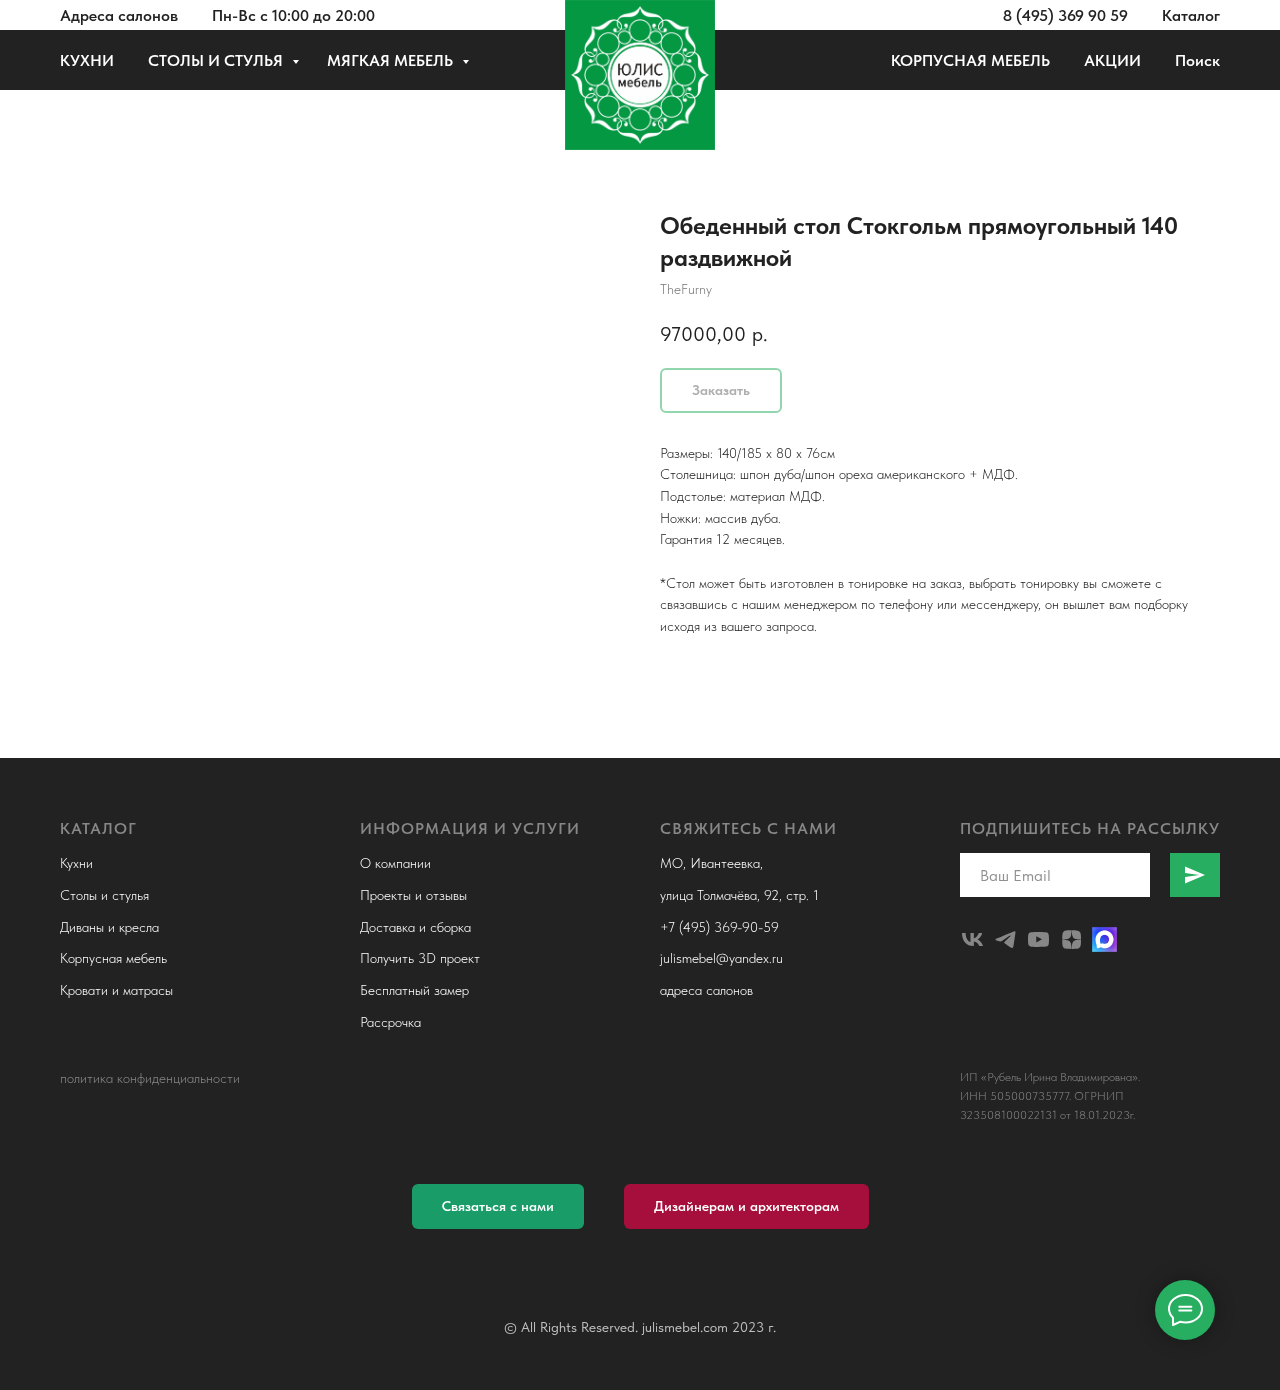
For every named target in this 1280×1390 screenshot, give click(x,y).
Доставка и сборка (415, 927)
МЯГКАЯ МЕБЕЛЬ (392, 60)
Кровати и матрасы (116, 990)
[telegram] (1005, 939)
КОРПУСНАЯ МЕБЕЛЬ (970, 60)
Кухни (76, 863)
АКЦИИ (1112, 60)
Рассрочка (390, 1022)
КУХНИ (87, 60)
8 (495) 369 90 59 (1065, 15)
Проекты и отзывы (413, 895)
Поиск (1197, 60)
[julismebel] (972, 939)
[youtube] (1038, 939)
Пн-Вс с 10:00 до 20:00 (293, 15)
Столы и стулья (104, 895)
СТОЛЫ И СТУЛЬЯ (217, 60)
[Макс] (1104, 939)
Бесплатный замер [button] (414, 990)
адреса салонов (706, 990)
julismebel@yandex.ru (721, 958)
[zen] (1071, 939)
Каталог (1191, 15)
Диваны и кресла (109, 927)
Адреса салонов (119, 15)
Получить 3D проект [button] (420, 958)
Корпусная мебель (113, 958)
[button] (498, 1206)
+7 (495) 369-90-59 (719, 927)
